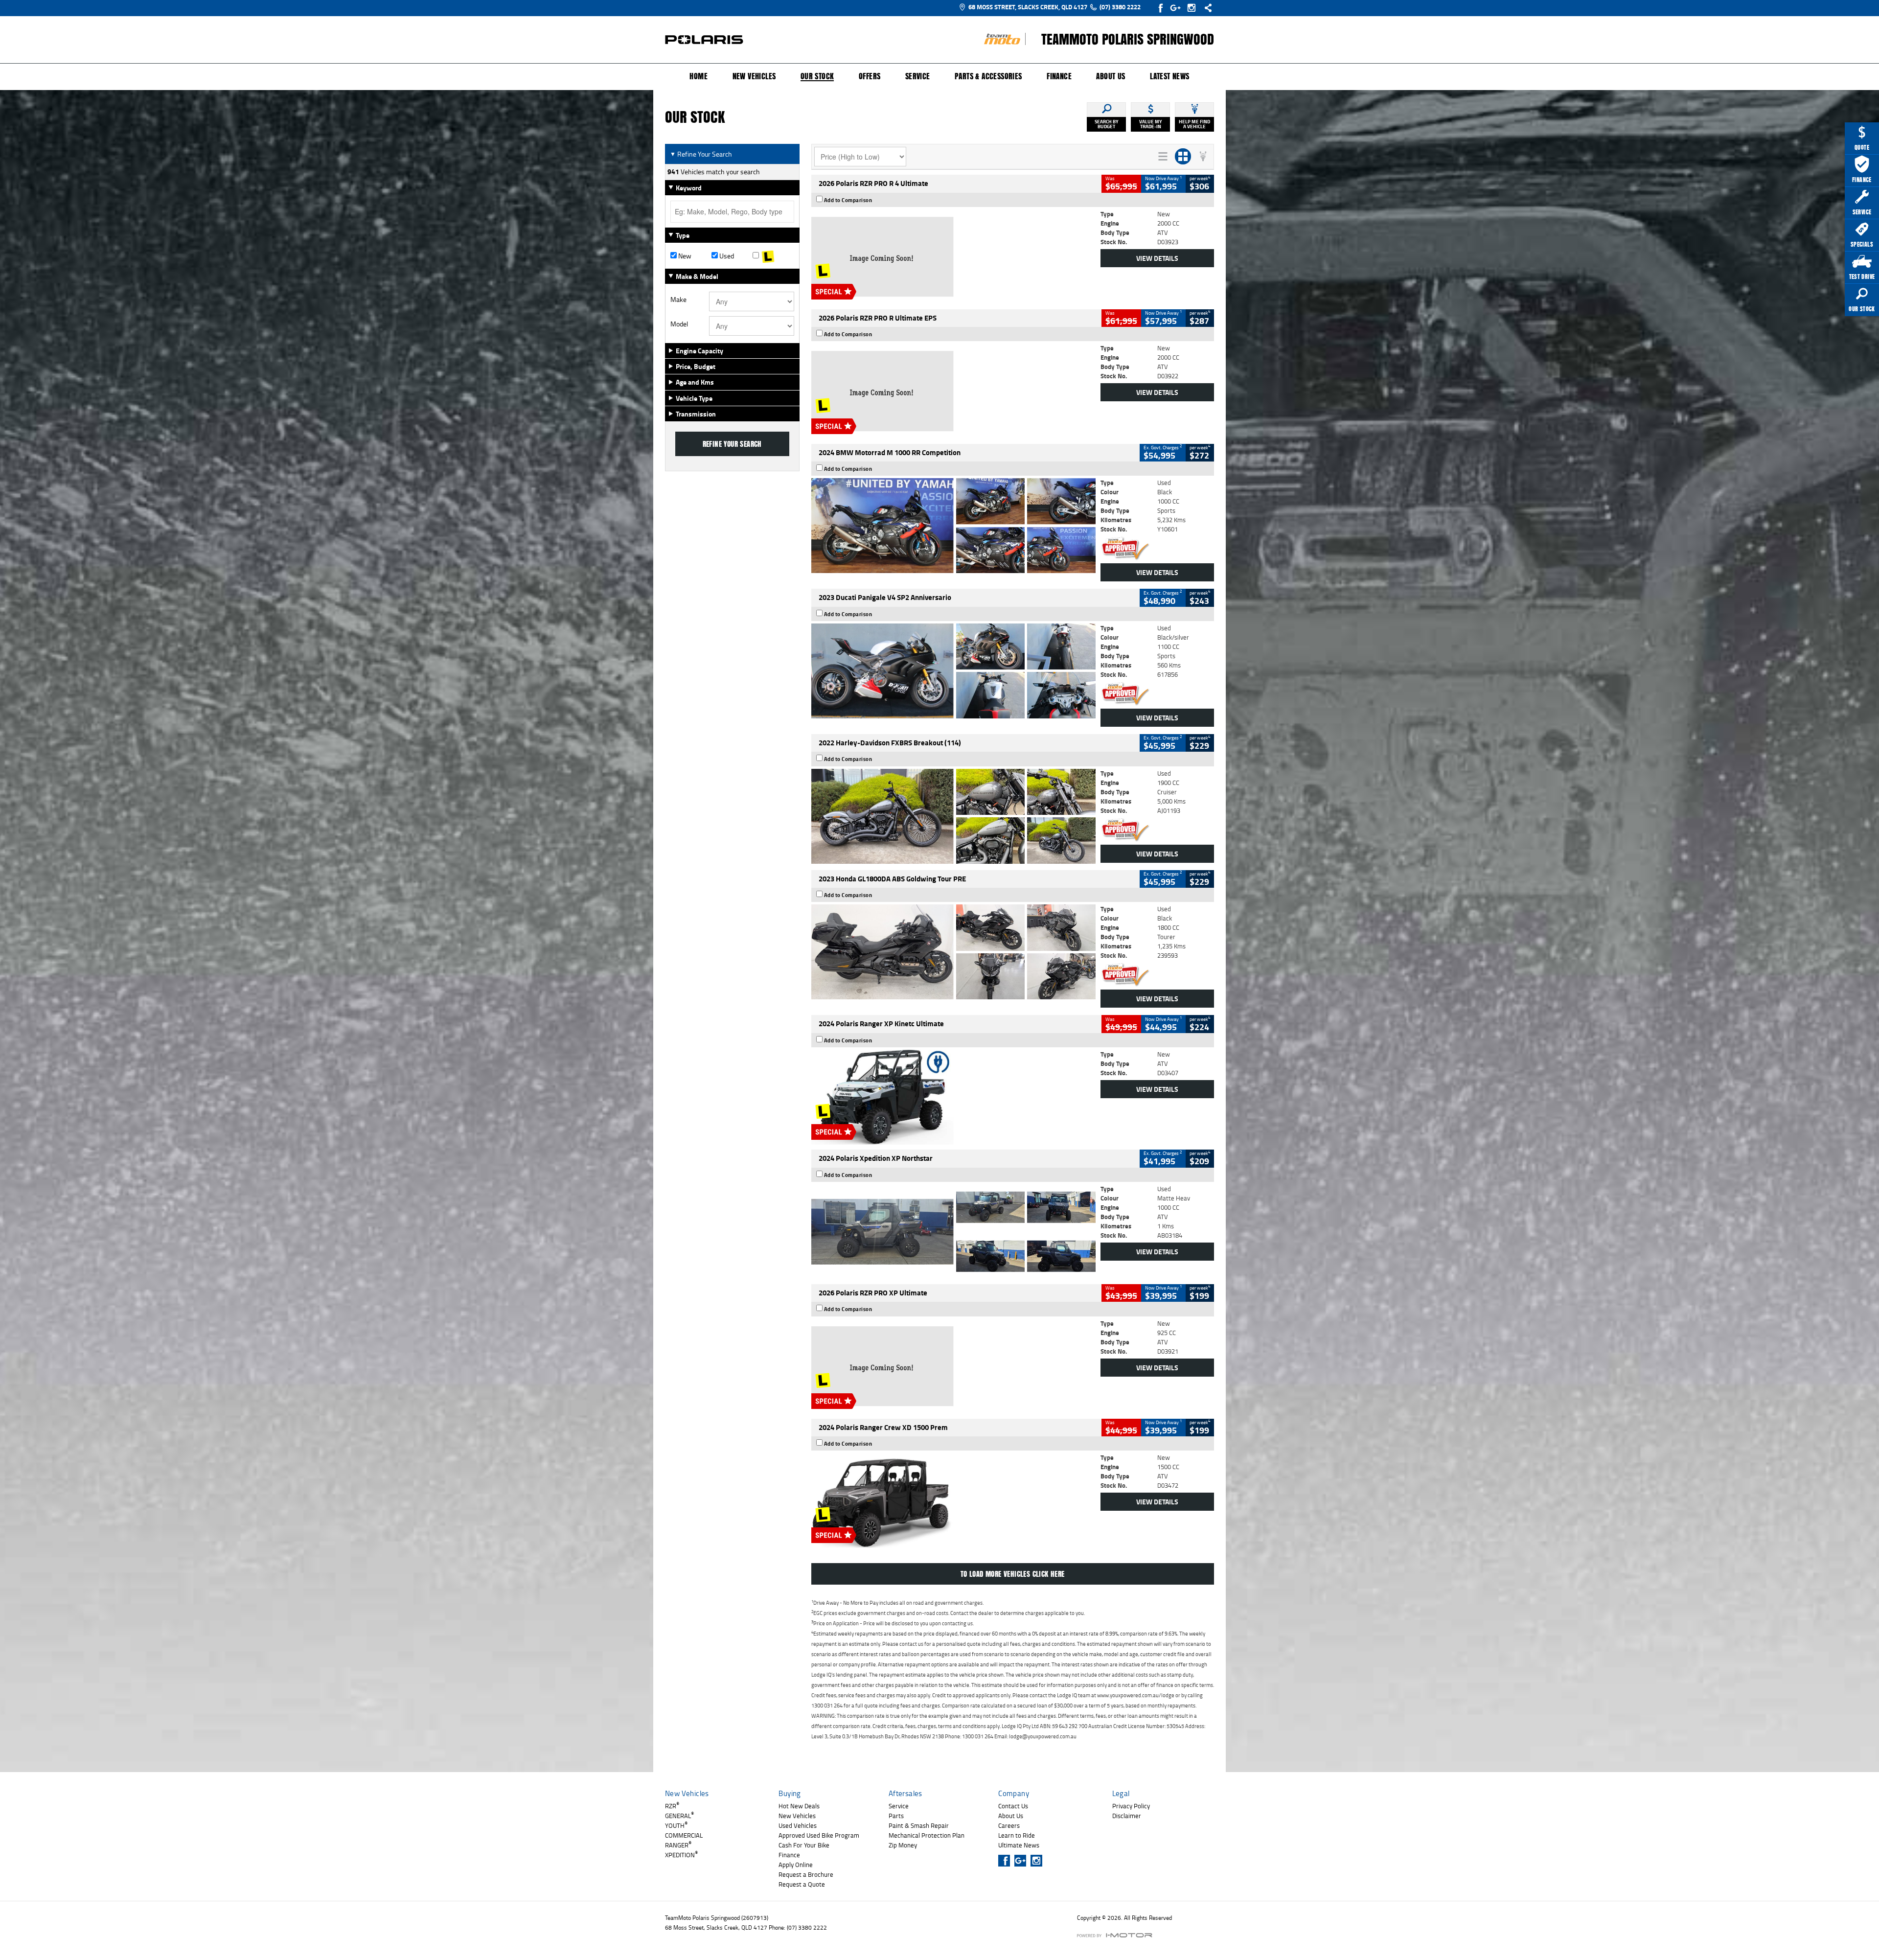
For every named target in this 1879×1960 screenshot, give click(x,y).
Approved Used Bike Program (819, 1835)
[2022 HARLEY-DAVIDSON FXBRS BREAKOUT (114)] (953, 816)
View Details (1157, 258)
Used (726, 256)
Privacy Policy (1131, 1806)
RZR (672, 1806)
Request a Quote (802, 1884)
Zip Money (903, 1845)
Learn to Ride (1017, 1835)
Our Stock (817, 77)
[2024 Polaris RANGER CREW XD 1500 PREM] (953, 1500)
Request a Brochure (806, 1874)
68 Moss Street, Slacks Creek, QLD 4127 (1028, 7)
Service (918, 76)
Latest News (1169, 76)
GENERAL (679, 1816)
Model (679, 324)
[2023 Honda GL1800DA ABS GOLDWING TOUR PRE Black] (953, 952)
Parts (896, 1816)
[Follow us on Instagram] (1194, 8)
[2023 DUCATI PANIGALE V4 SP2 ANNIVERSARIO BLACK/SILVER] (953, 671)
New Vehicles (754, 76)
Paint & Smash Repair (919, 1825)
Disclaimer (1127, 1816)
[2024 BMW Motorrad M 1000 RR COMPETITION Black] (953, 526)
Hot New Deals (799, 1806)
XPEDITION (681, 1855)
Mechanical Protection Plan (927, 1835)
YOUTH (676, 1825)
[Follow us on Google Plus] (1178, 8)
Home (699, 76)
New (684, 256)
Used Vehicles (798, 1825)
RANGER (678, 1845)
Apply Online (796, 1865)
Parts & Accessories (988, 76)
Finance (1059, 76)
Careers (1009, 1825)
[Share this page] (1206, 8)
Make (678, 300)
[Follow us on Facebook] (1161, 8)
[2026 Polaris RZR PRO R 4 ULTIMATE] (953, 257)
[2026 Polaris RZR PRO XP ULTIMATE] (953, 1366)
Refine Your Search (701, 154)
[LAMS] (773, 256)
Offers (870, 76)
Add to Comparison (848, 200)
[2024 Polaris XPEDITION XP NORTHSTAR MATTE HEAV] (953, 1232)
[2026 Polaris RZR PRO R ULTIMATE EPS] (953, 391)
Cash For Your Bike (804, 1845)
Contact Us (1013, 1806)
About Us (1111, 76)
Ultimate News (1019, 1845)
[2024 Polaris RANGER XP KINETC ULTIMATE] (953, 1097)
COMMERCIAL (684, 1835)
